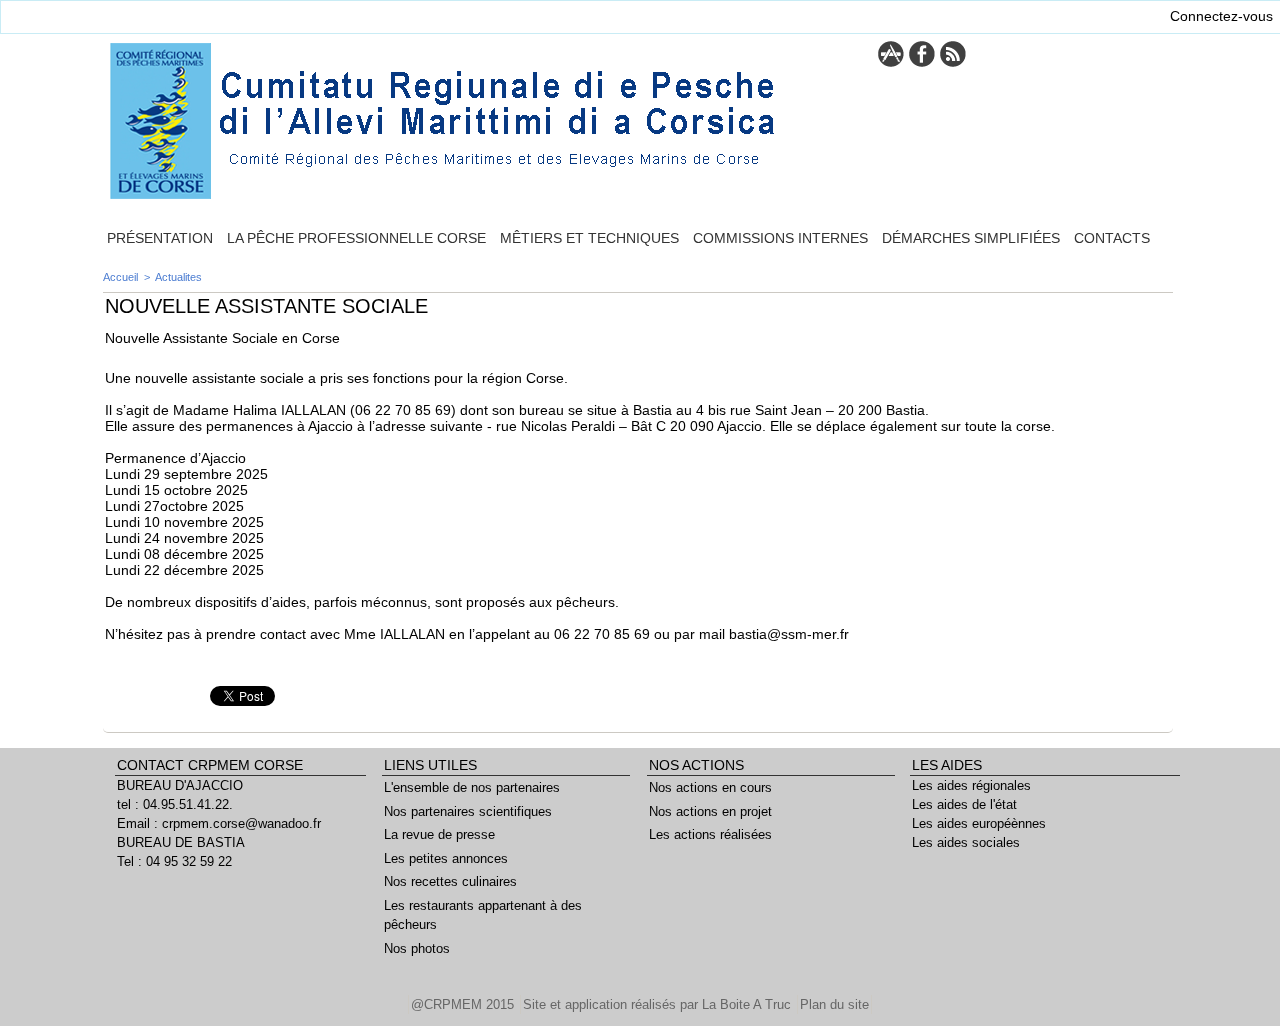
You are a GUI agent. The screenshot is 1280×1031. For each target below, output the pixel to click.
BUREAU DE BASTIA (181, 842)
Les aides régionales (971, 785)
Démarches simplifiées (971, 238)
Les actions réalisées (710, 834)
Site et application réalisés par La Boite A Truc (659, 1004)
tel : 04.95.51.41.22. (175, 804)
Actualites (178, 277)
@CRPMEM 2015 (464, 1004)
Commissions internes (780, 238)
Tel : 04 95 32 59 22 (174, 861)
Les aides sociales (966, 842)
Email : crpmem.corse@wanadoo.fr (219, 823)
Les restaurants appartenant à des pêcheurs (483, 915)
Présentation (160, 238)
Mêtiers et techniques (589, 238)
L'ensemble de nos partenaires (472, 787)
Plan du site (834, 1004)
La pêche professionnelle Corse (356, 238)
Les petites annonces (446, 858)
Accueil (120, 277)
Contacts (1112, 238)
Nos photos (417, 948)
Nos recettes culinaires (450, 881)
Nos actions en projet (710, 811)
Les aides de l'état (964, 804)
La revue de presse (439, 834)
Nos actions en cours (710, 787)
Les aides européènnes (979, 823)
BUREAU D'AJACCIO (180, 785)
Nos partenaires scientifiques (468, 811)
